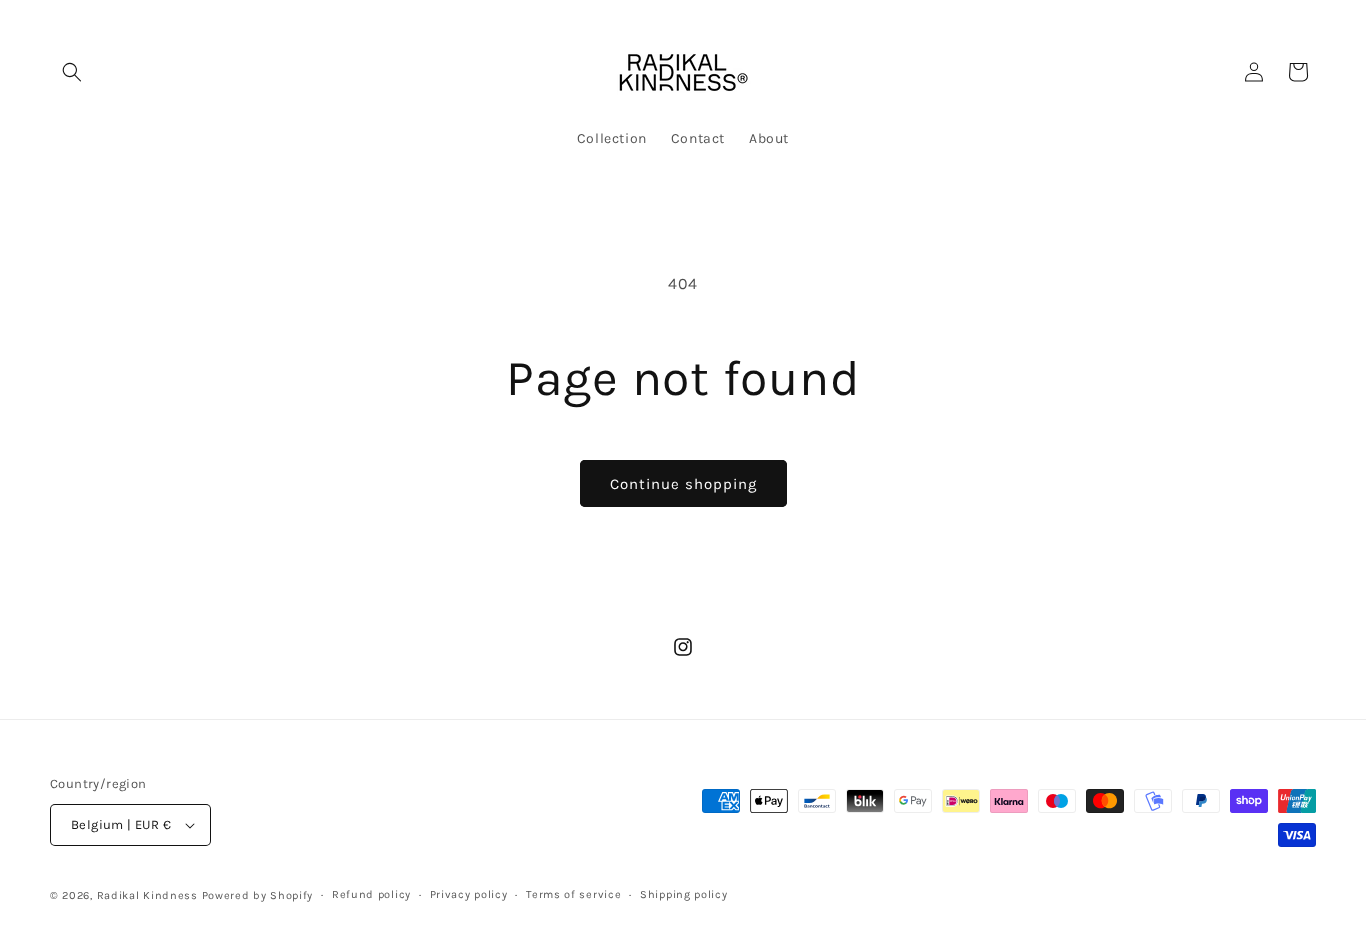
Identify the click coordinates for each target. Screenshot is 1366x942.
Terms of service (573, 894)
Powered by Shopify (258, 895)
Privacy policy (469, 894)
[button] (72, 72)
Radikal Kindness (147, 895)
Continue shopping (683, 484)
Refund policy (371, 894)
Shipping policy (684, 894)
